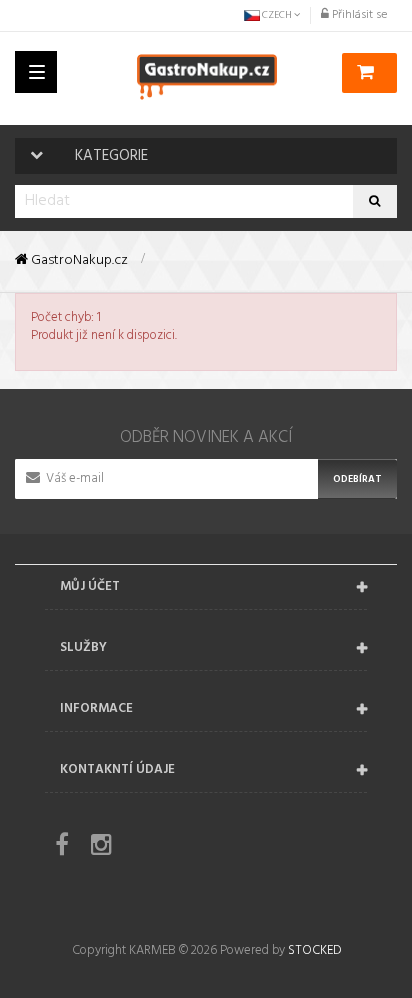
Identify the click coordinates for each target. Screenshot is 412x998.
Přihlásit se (358, 15)
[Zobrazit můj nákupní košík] (369, 73)
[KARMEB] (207, 77)
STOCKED (314, 950)
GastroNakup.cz (78, 261)
